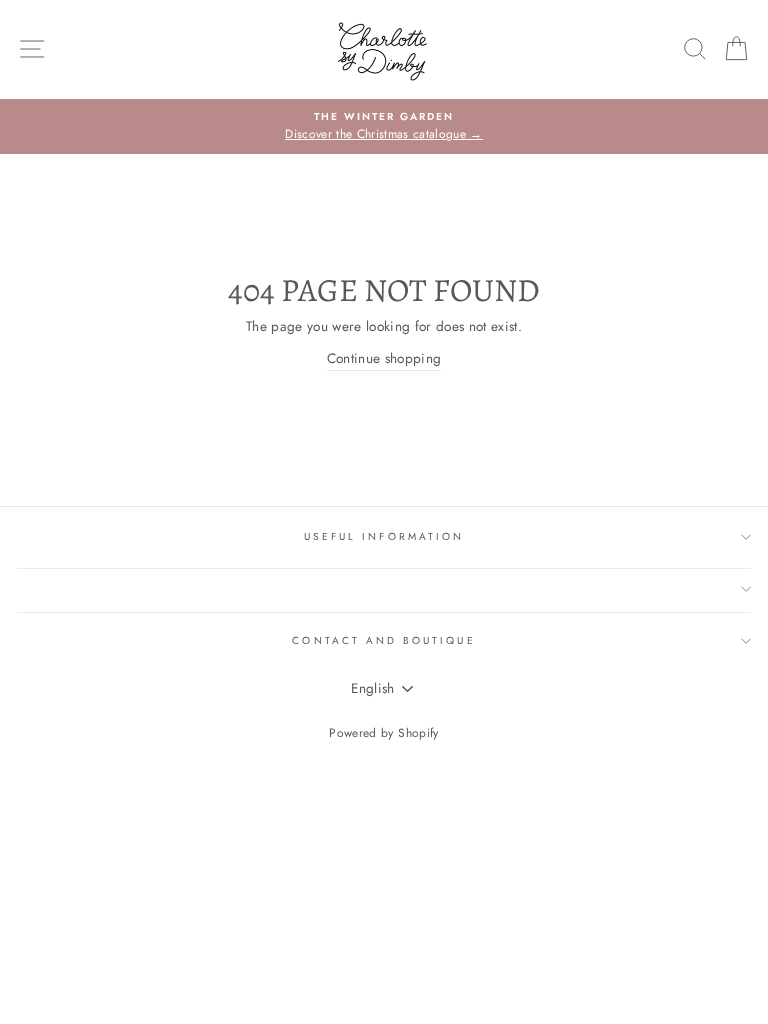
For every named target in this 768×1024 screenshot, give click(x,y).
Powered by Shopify (383, 733)
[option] (384, 127)
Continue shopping (384, 358)
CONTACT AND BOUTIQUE (383, 640)
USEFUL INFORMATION (384, 536)
